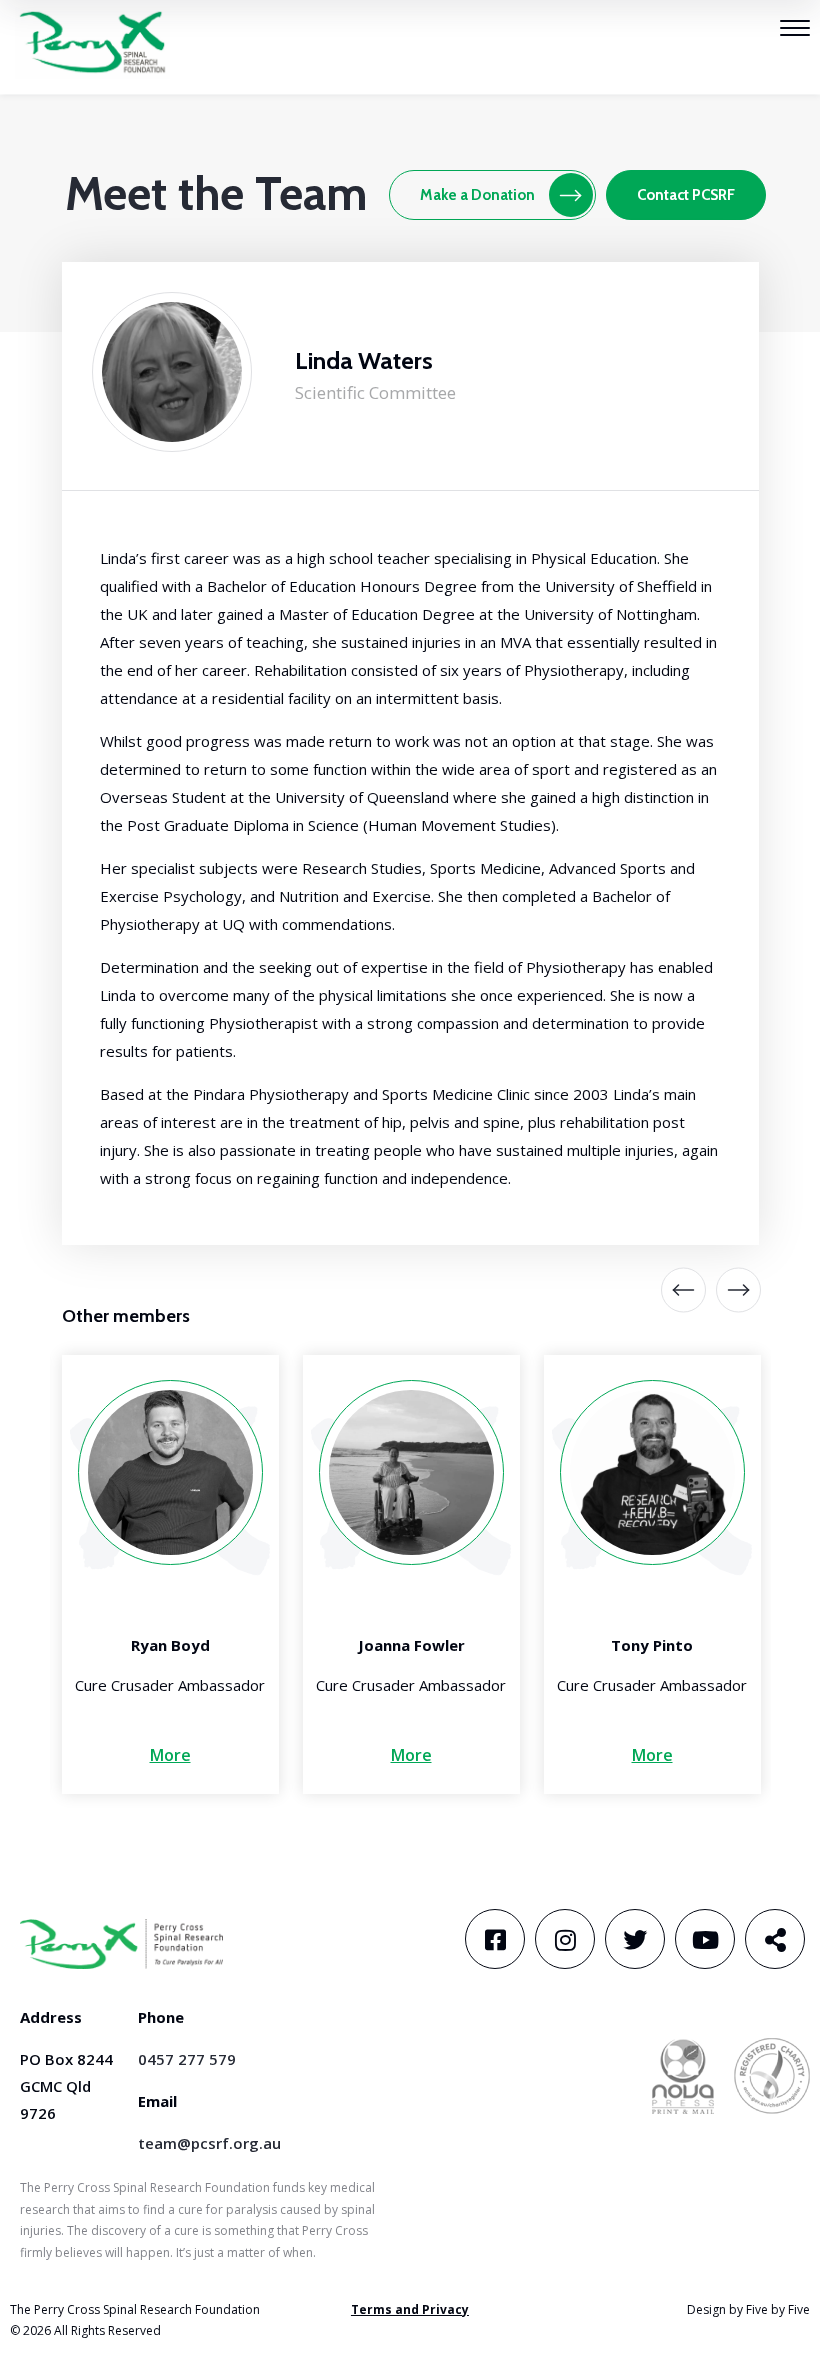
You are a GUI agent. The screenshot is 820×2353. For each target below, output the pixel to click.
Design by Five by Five (748, 2309)
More (170, 1755)
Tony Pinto (652, 1645)
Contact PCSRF (686, 195)
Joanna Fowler (411, 1645)
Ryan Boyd (170, 1645)
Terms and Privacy (410, 2309)
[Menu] (795, 30)
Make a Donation (477, 195)
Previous (683, 1290)
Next (723, 1290)
